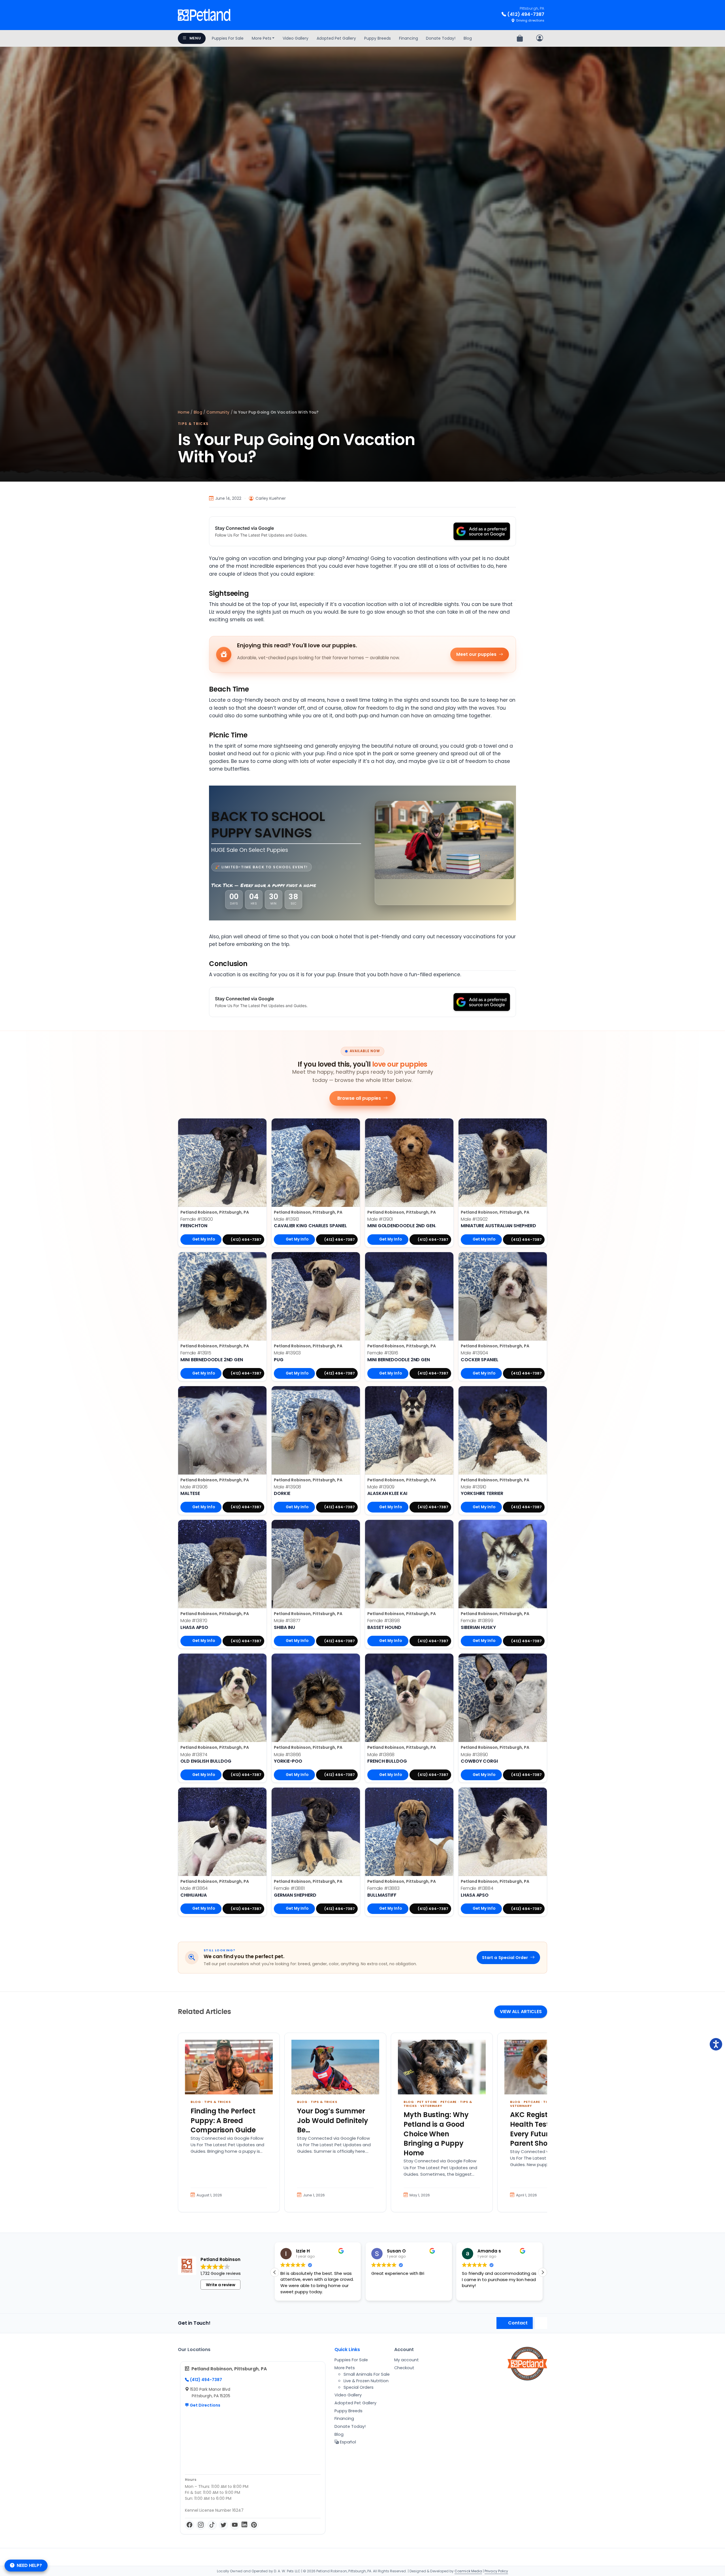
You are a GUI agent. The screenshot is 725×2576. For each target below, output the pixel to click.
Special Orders (359, 2387)
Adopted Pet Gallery (336, 38)
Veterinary (431, 2106)
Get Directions (205, 2405)
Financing (409, 38)
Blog (468, 38)
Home (184, 412)
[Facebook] (189, 2525)
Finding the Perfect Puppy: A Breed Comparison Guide (223, 2120)
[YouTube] (235, 2525)
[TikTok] (212, 2525)
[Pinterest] (254, 2525)
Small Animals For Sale (367, 2374)
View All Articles (521, 2012)
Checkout (404, 2368)
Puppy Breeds (378, 38)
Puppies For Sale (228, 38)
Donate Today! (441, 38)
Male (286, 1219)
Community (218, 412)
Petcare (448, 2102)
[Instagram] (201, 2525)
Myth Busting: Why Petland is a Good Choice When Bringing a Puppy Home (436, 2134)
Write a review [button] (221, 2285)
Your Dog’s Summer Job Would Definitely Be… (333, 2120)
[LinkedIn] (244, 2525)
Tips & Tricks (193, 424)
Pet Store (427, 2102)
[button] (275, 2272)
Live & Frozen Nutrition (366, 2381)
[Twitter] (223, 2525)
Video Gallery (296, 38)
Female (197, 1219)
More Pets (262, 38)
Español (347, 2442)
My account (407, 2360)
